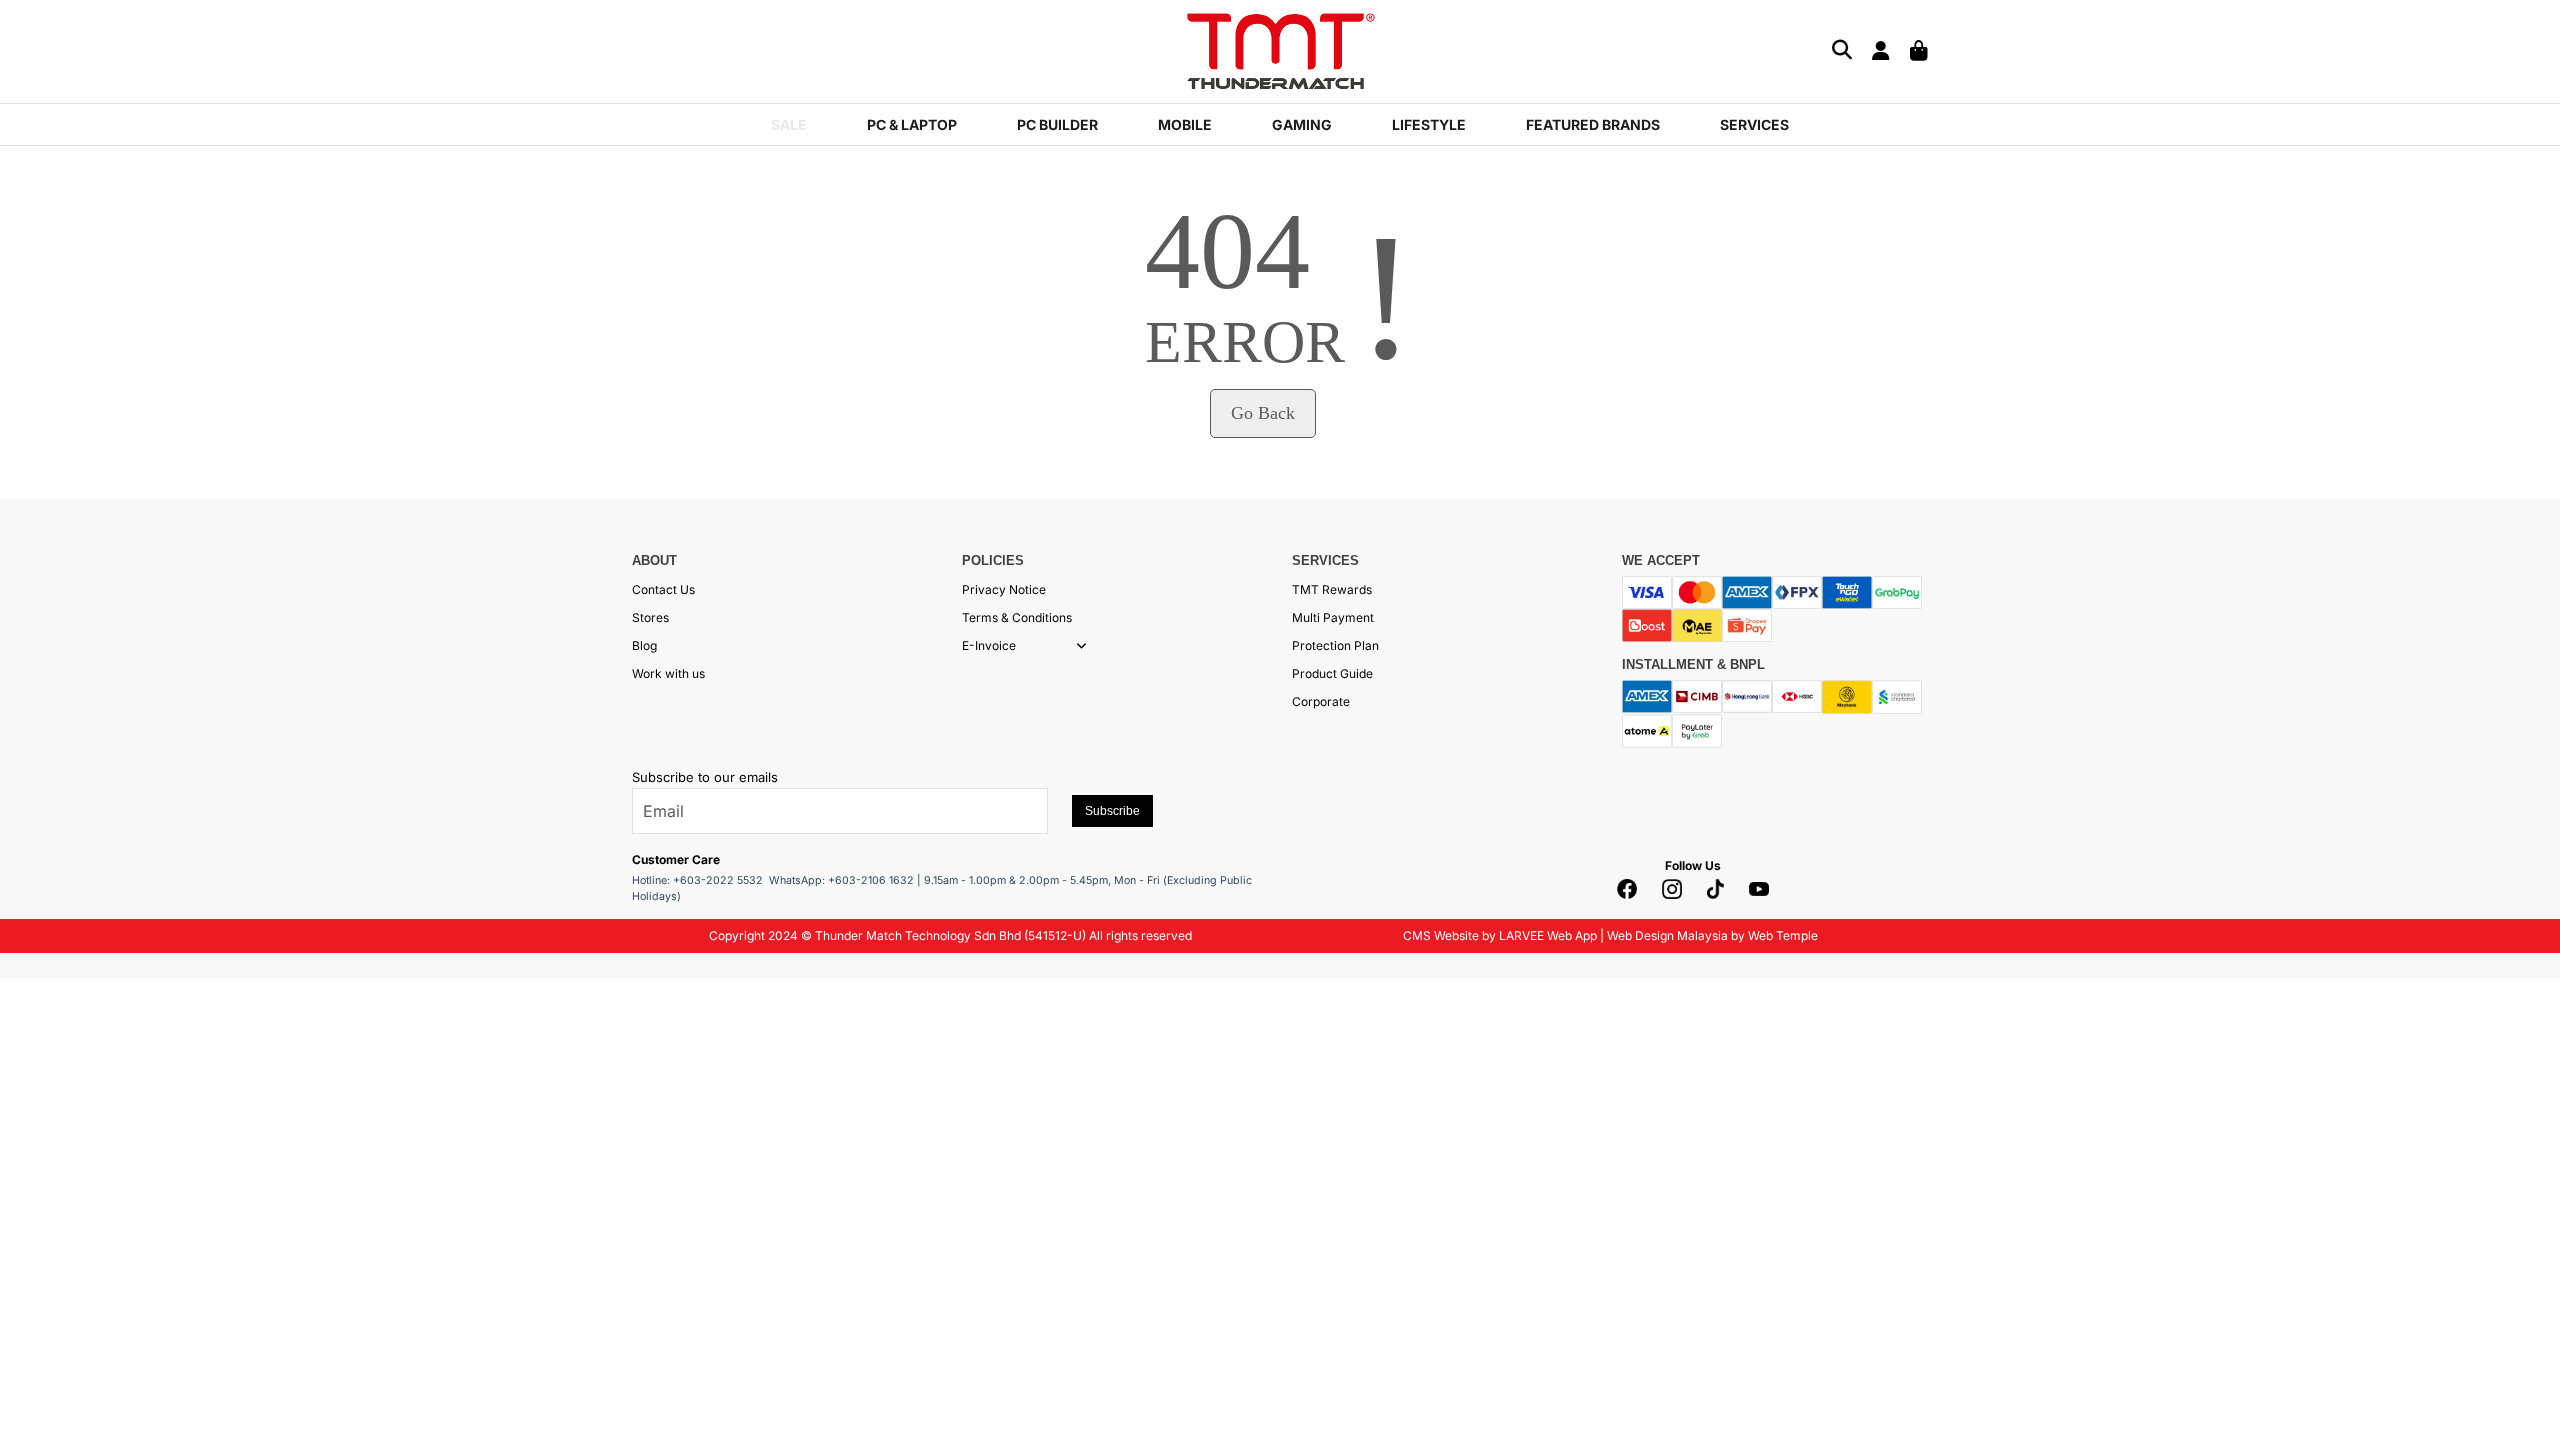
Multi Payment (1333, 617)
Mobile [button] (1185, 124)
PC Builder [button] (1057, 124)
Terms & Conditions (1017, 617)
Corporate (1321, 701)
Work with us (668, 673)
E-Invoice (989, 645)
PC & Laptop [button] (912, 124)
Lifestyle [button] (1429, 124)
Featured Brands (1593, 124)
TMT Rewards (1332, 589)
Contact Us (663, 589)
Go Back (1263, 413)
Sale (789, 124)
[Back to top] (40, 1405)
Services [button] (1754, 124)
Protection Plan (1335, 645)
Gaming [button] (1302, 124)
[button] (1081, 646)
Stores (650, 617)
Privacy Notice (1004, 589)
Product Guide (1332, 673)
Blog (644, 645)
